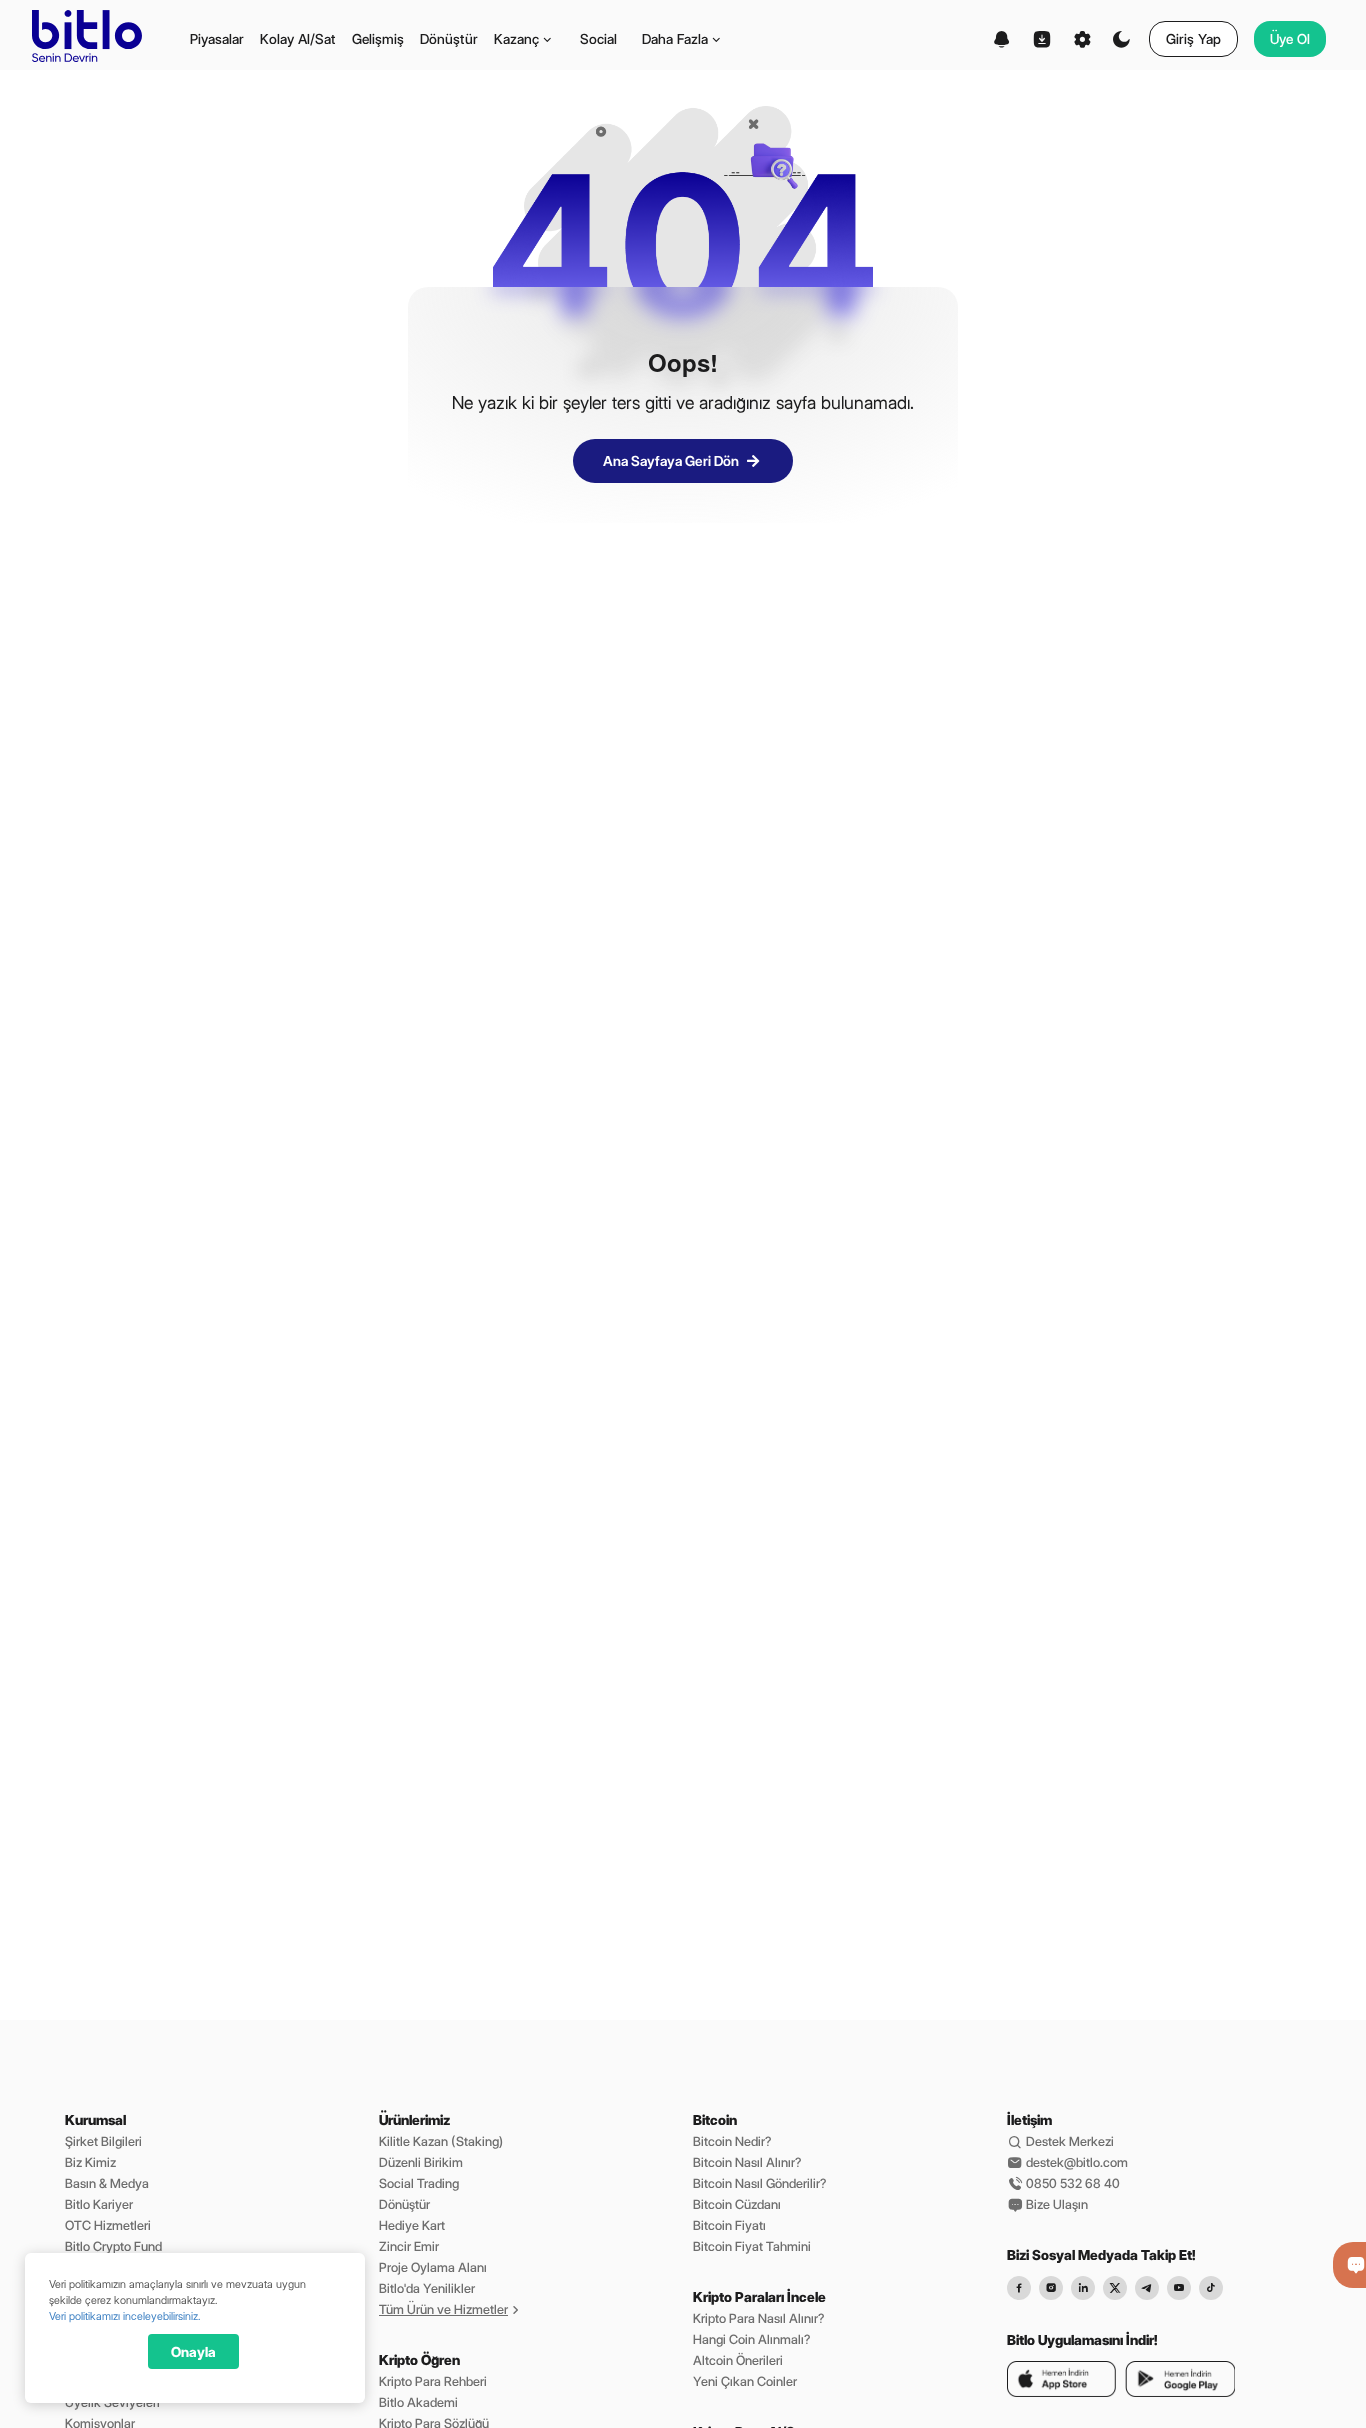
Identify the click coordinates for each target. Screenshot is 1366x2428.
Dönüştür (404, 2204)
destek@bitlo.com (1075, 2162)
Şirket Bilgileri (103, 2141)
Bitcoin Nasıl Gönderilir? (759, 2183)
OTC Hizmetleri (108, 2225)
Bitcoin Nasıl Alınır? (747, 2162)
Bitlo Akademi (418, 2402)
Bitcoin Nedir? (732, 2141)
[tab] (217, 39)
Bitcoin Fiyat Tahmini (752, 2246)
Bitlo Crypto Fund (113, 2246)
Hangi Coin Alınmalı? (751, 2339)
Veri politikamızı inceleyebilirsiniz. (124, 2316)
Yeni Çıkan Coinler (745, 2381)
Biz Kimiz (90, 2162)
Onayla (193, 2352)
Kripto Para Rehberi (433, 2381)
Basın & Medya (107, 2183)
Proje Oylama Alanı (433, 2267)
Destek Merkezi (1068, 2141)
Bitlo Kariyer (99, 2204)
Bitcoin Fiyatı (729, 2225)
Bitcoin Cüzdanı (737, 2204)
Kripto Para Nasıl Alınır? (758, 2318)
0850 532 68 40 (1071, 2183)
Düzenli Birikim (421, 2162)
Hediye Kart (412, 2225)
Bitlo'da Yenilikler (427, 2288)
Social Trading (419, 2183)
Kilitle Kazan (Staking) (441, 2141)
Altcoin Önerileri (738, 2360)
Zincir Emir (409, 2246)
